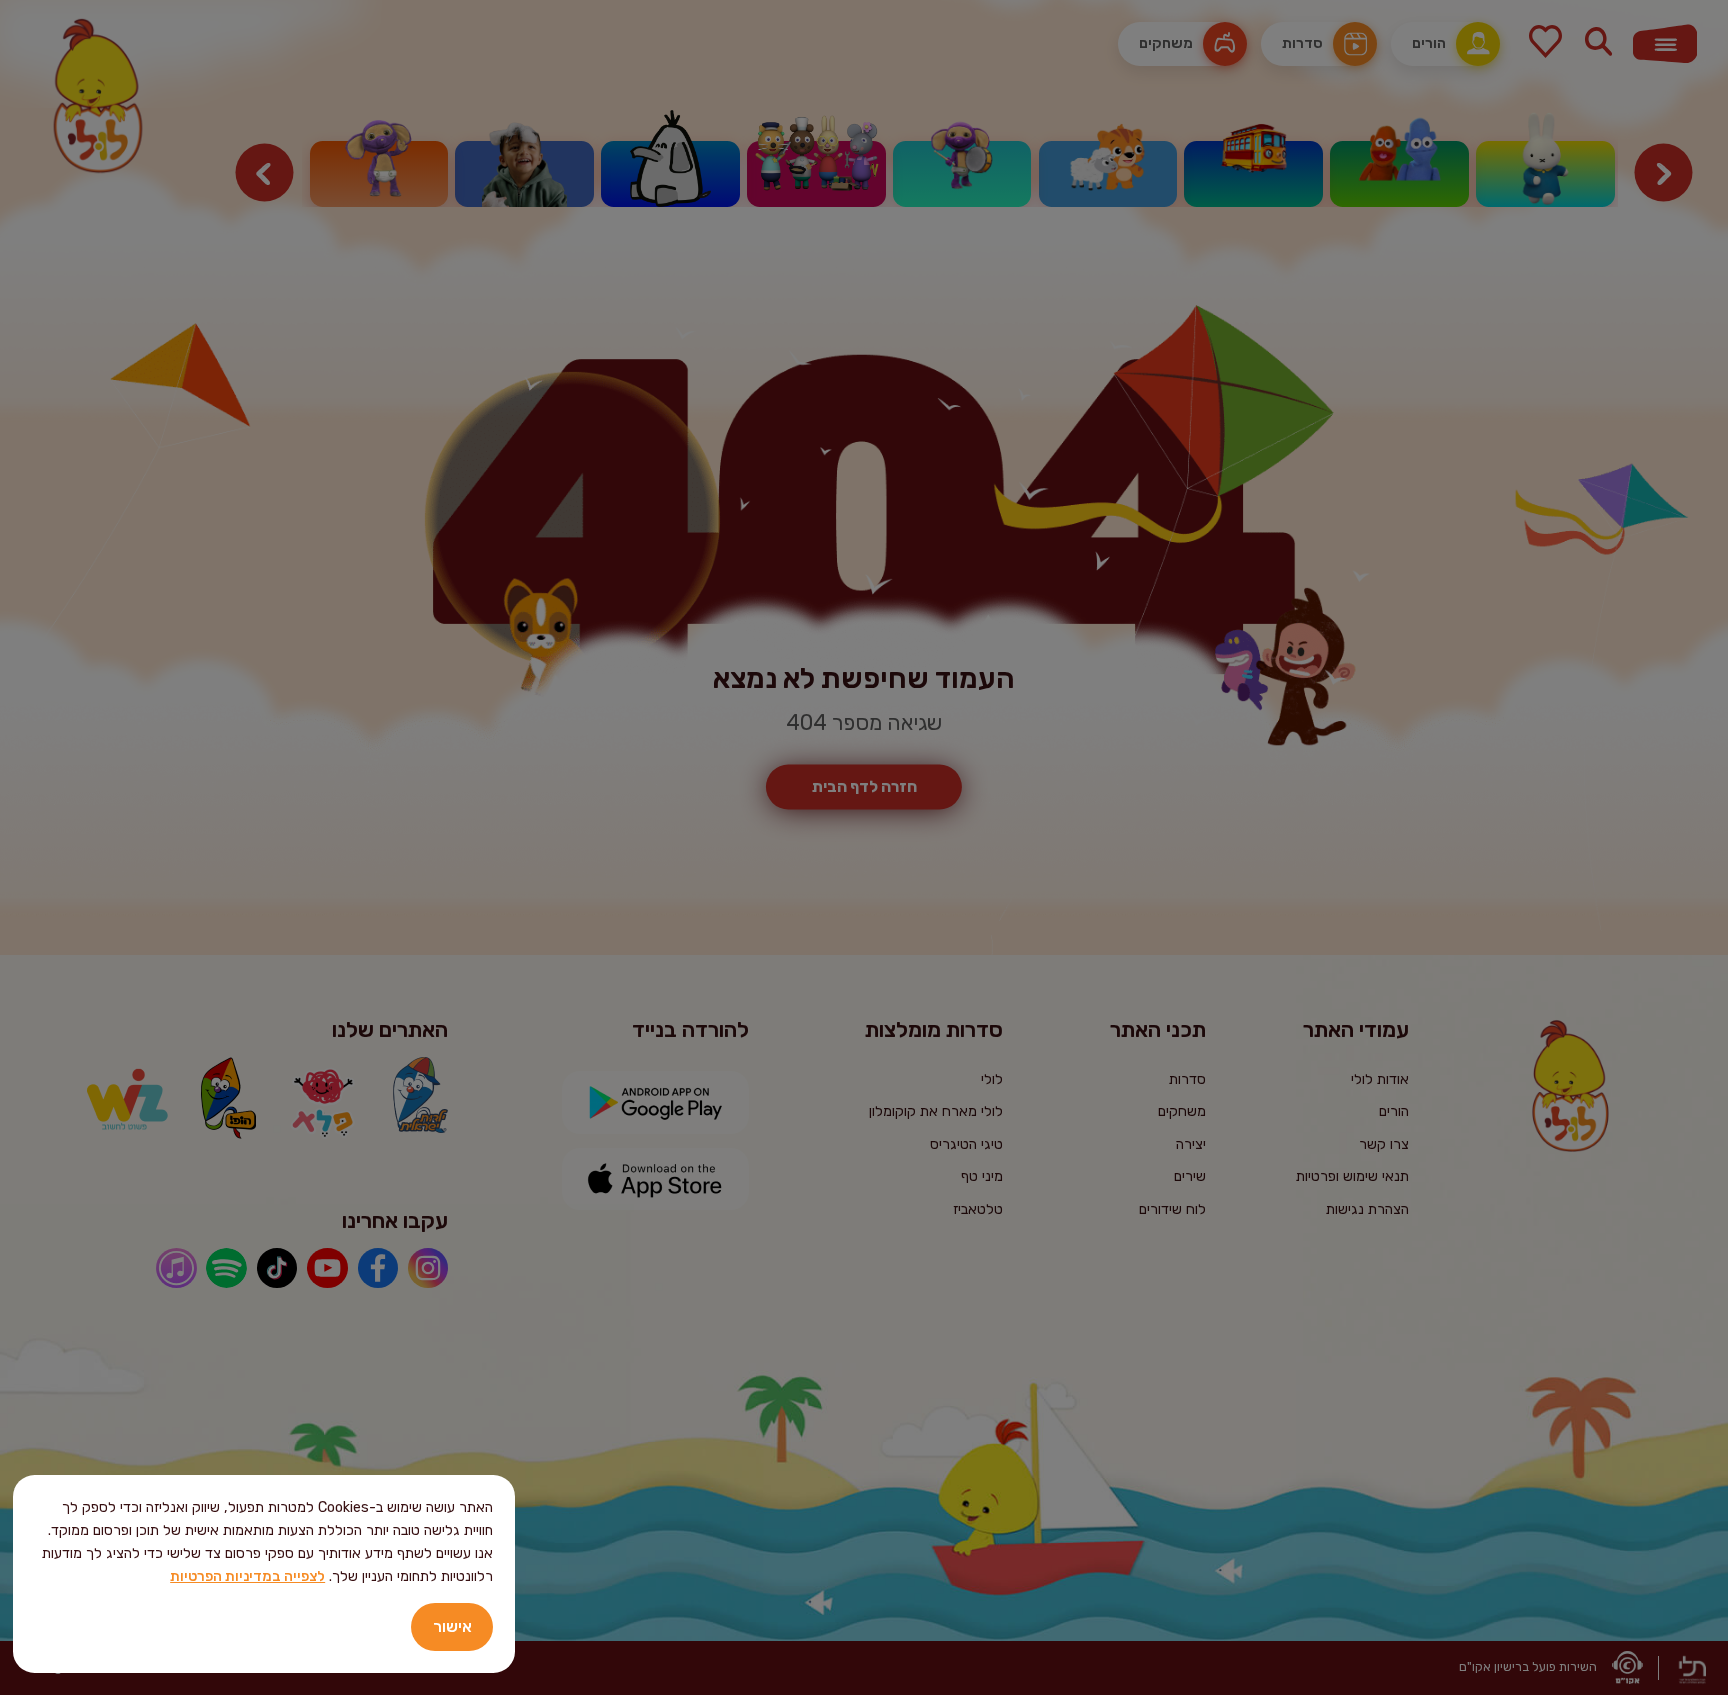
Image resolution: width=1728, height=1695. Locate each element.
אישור (452, 1626)
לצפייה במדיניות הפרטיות (247, 1576)
